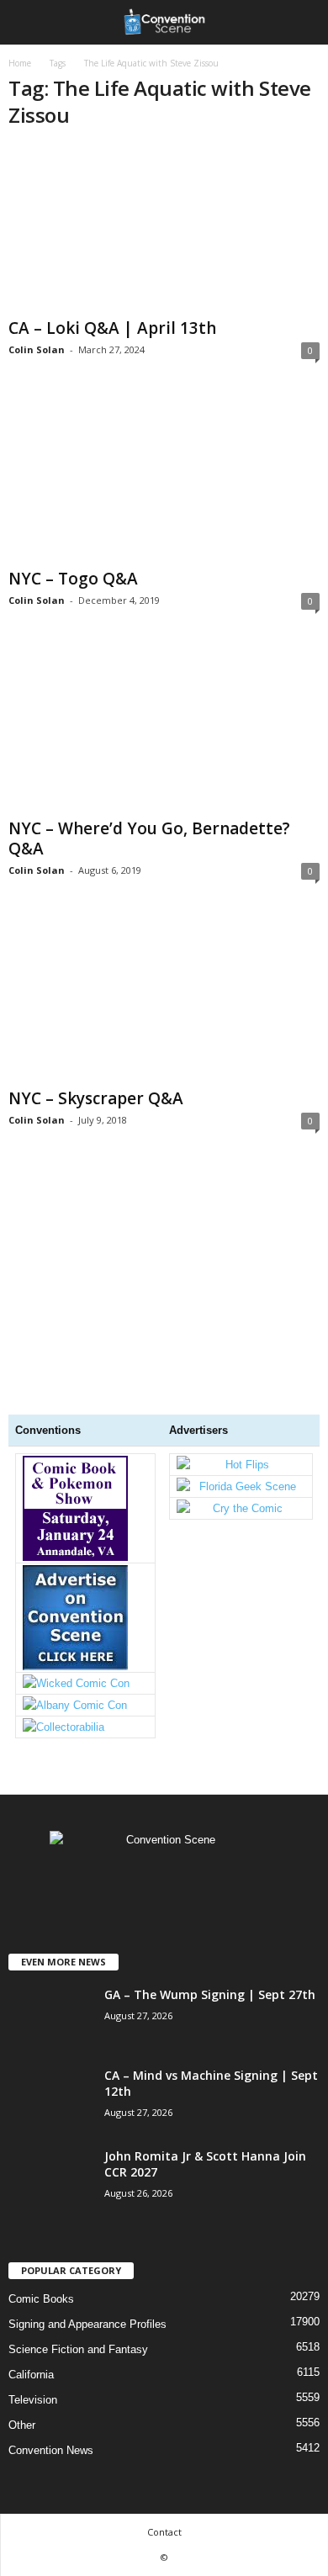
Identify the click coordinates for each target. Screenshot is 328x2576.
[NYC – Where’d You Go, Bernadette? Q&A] (164, 729)
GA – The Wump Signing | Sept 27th (210, 1994)
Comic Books (41, 2299)
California (31, 2375)
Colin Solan (37, 349)
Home (20, 63)
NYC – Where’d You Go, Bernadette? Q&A (149, 838)
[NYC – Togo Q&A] (164, 478)
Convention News (51, 2450)
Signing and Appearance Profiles (87, 2324)
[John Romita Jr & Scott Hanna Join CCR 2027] (50, 2236)
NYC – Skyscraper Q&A (96, 1098)
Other (22, 2425)
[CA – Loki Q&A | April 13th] (164, 228)
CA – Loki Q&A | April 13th (112, 328)
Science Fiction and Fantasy (78, 2349)
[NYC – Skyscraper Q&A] (164, 999)
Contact (164, 2532)
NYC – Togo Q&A (73, 579)
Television (33, 2400)
